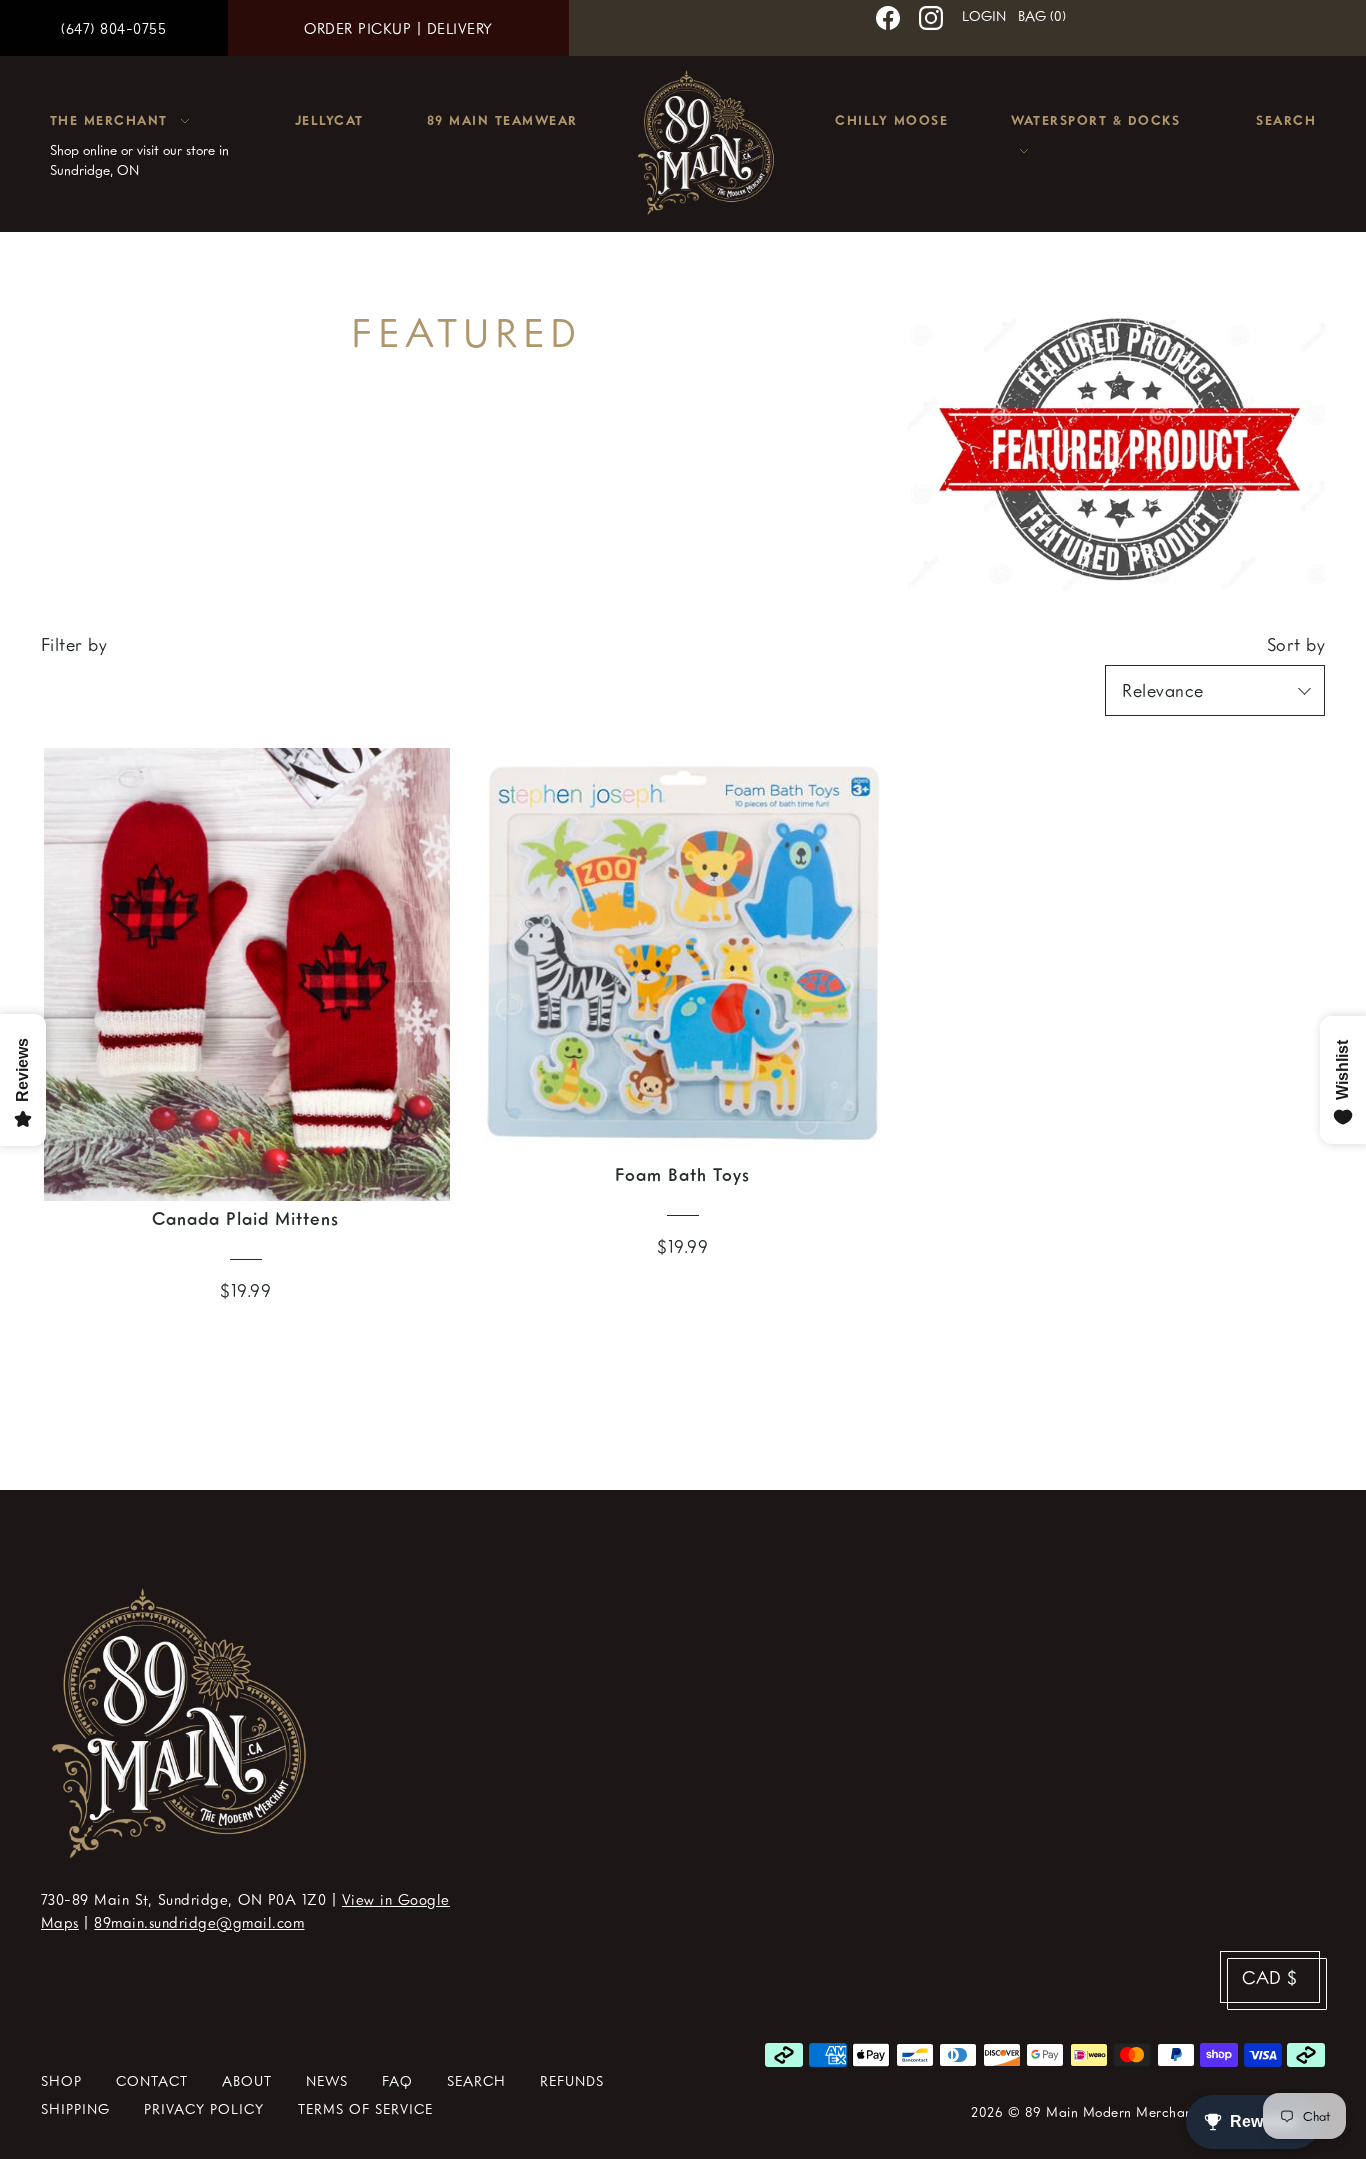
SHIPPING (75, 2108)
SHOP (61, 2080)
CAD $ (1270, 1977)
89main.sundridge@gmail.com (199, 1922)
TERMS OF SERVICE (365, 2108)
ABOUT (247, 2080)
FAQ (397, 2080)
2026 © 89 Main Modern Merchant (1084, 2111)
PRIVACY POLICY (204, 2108)
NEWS (327, 2080)
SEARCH (476, 2080)
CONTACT (152, 2080)
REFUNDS (572, 2080)
